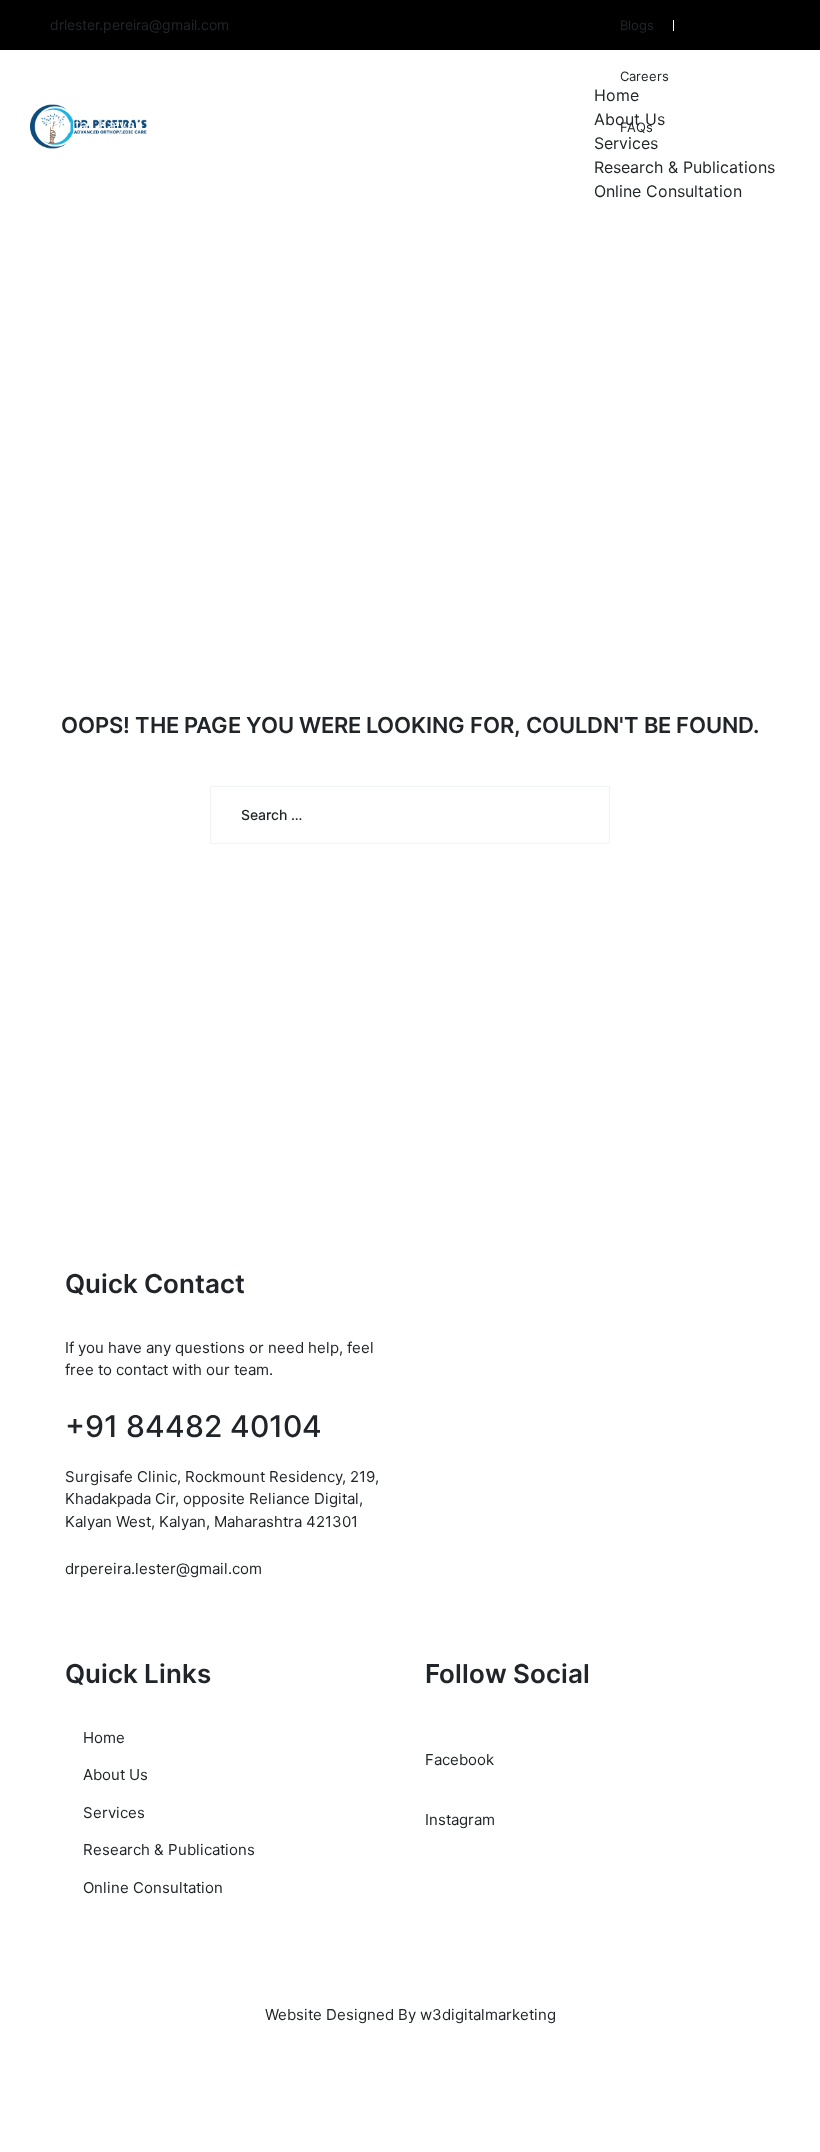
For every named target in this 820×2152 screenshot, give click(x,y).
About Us (629, 119)
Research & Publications (684, 167)
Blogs (637, 25)
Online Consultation (668, 191)
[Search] (580, 815)
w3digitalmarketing (488, 2014)
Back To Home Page (396, 916)
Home (616, 95)
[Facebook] (770, 26)
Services (626, 143)
